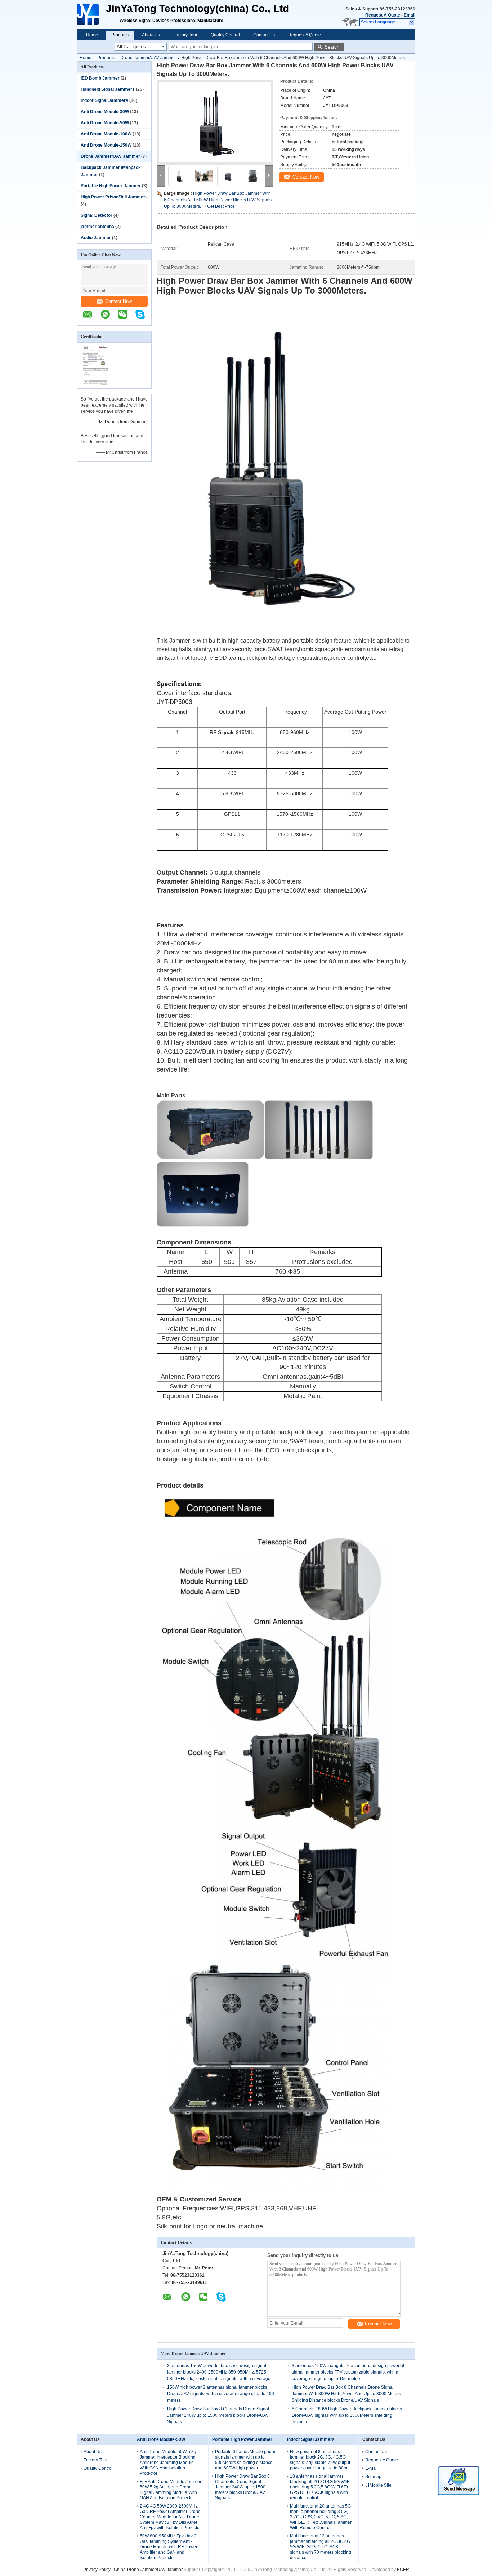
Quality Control (225, 35)
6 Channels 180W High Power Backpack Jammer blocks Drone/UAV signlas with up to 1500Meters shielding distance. (347, 2415)
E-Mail (372, 2468)
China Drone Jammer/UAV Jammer (148, 2570)
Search (332, 47)
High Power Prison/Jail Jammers (114, 197)
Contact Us (264, 35)
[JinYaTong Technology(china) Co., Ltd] (88, 14)
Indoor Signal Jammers (104, 100)
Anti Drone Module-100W (106, 134)
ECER (403, 2570)
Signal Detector (97, 215)
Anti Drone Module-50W (105, 123)
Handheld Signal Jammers (108, 89)
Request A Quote (383, 15)
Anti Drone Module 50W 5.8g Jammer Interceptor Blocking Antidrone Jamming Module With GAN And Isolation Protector (168, 2463)
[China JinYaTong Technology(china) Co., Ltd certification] (96, 384)
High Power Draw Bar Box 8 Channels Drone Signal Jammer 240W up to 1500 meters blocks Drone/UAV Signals (218, 2415)
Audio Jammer (96, 238)
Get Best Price (221, 206)
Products (120, 35)
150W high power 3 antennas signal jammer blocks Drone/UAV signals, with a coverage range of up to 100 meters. (221, 2394)
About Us (151, 35)
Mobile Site (381, 2485)
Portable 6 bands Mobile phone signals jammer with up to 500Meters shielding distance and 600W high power (246, 2460)
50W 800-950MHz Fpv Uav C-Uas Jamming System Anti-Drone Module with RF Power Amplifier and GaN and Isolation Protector (169, 2547)
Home (92, 35)
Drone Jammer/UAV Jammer (148, 58)
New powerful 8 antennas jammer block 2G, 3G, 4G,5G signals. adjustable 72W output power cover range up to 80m (320, 2460)
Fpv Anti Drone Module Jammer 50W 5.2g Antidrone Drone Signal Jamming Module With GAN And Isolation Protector (171, 2490)
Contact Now (118, 301)
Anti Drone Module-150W (106, 145)
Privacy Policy (97, 2570)
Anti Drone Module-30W (105, 112)
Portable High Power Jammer (111, 186)
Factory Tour (185, 35)
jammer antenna (97, 227)
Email (410, 15)
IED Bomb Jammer (100, 78)
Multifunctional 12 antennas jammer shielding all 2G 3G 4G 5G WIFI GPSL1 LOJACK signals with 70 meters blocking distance (321, 2547)
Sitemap (373, 2477)
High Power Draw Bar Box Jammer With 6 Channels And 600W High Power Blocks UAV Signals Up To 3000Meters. (218, 200)
